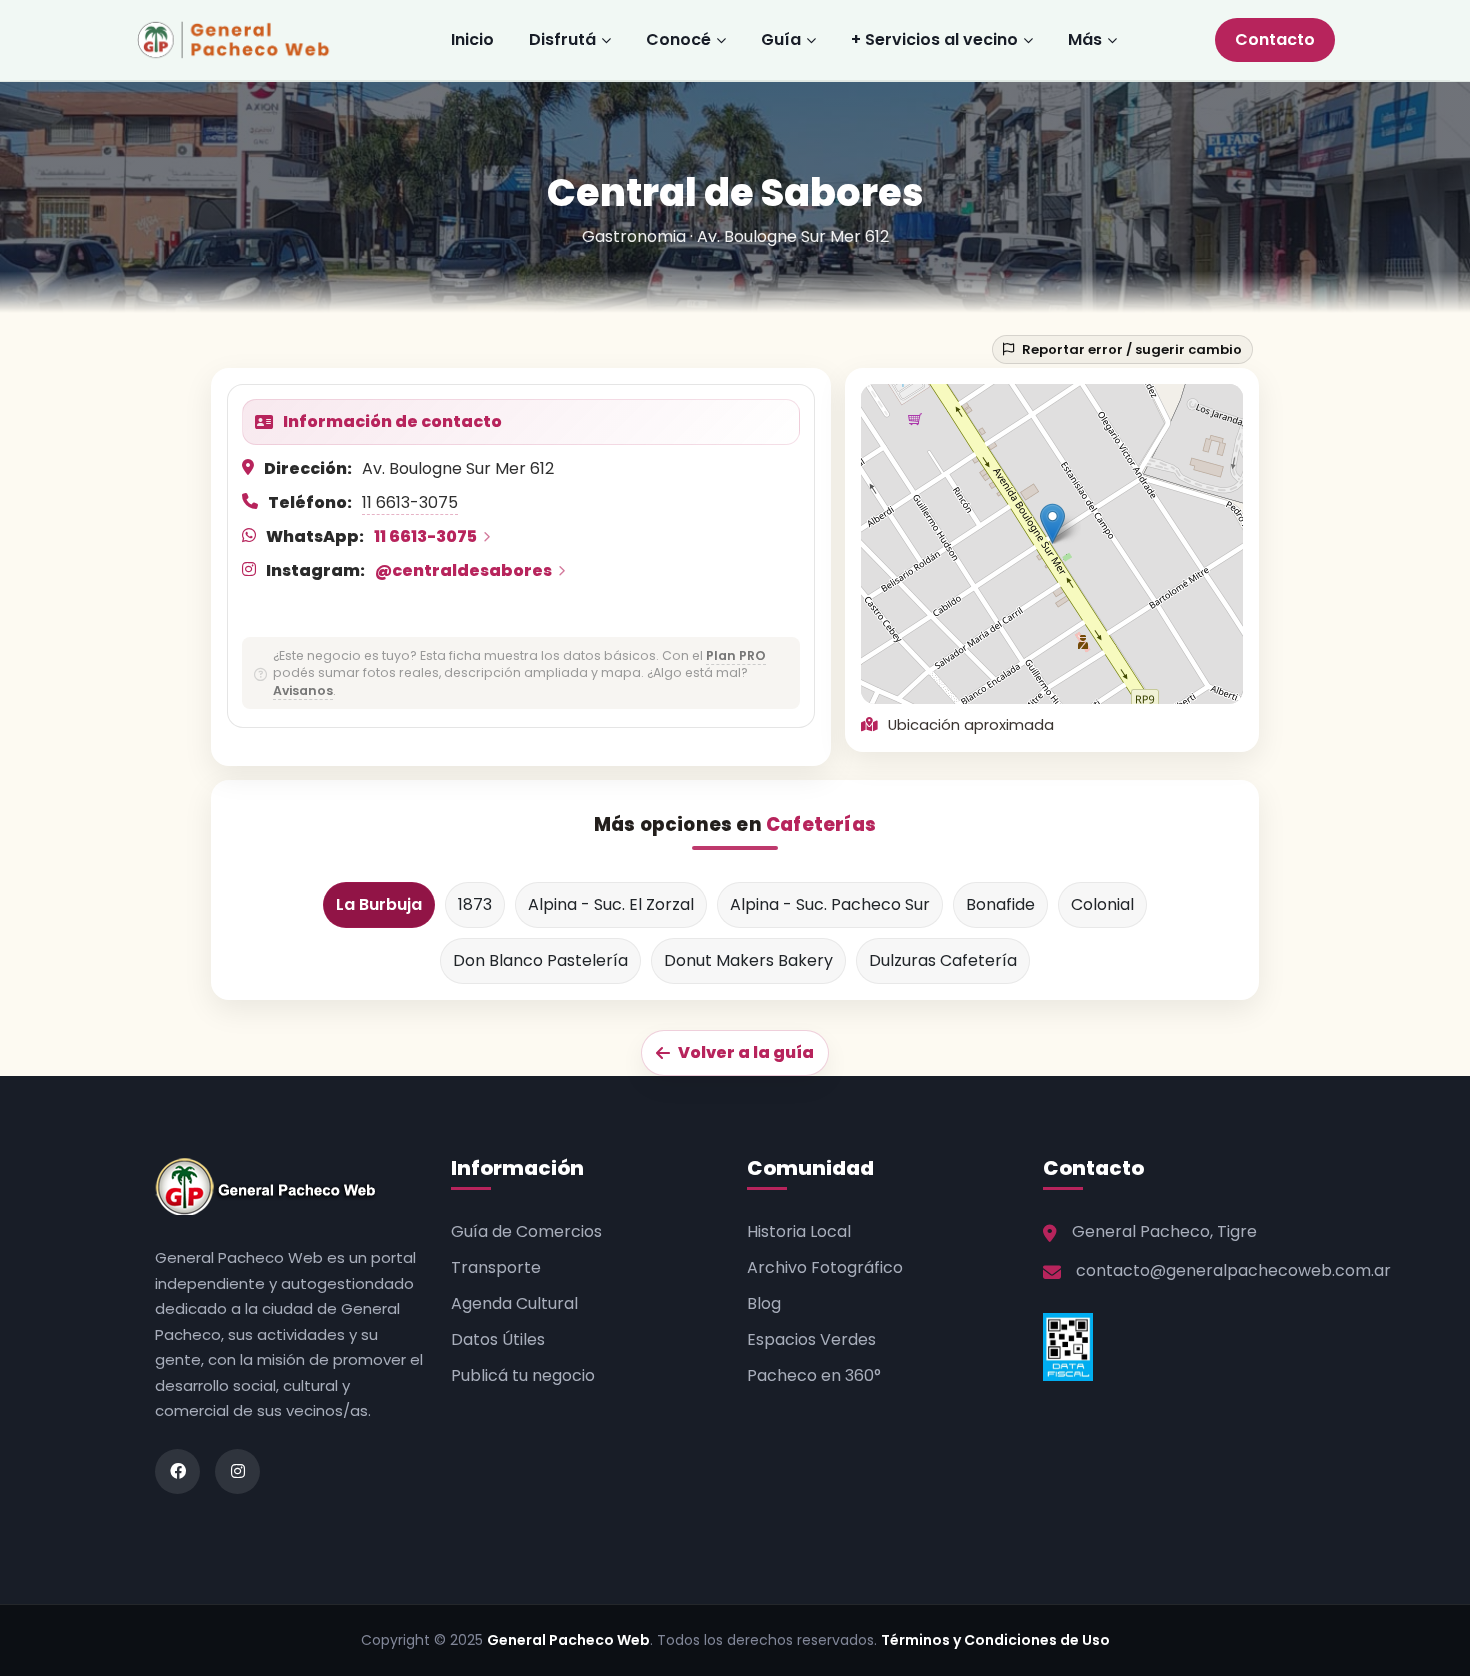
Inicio (472, 39)
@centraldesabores (463, 570)
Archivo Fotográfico (825, 1267)
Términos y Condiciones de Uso (995, 1640)
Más (1085, 39)
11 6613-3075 (410, 502)
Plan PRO (736, 655)
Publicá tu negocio (523, 1375)
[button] (1052, 523)
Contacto (1275, 39)
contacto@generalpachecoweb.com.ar (1233, 1270)
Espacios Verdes (811, 1339)
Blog (764, 1303)
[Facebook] (177, 1471)
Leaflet (1111, 694)
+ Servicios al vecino (934, 39)
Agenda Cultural (514, 1303)
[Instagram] (237, 1471)
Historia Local (799, 1231)
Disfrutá (562, 39)
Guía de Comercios (526, 1231)
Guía (781, 39)
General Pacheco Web (568, 1640)
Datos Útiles (498, 1339)
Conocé (678, 39)
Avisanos (303, 690)
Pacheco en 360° (814, 1375)
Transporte (496, 1267)
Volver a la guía (746, 1052)
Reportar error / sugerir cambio (1132, 349)
